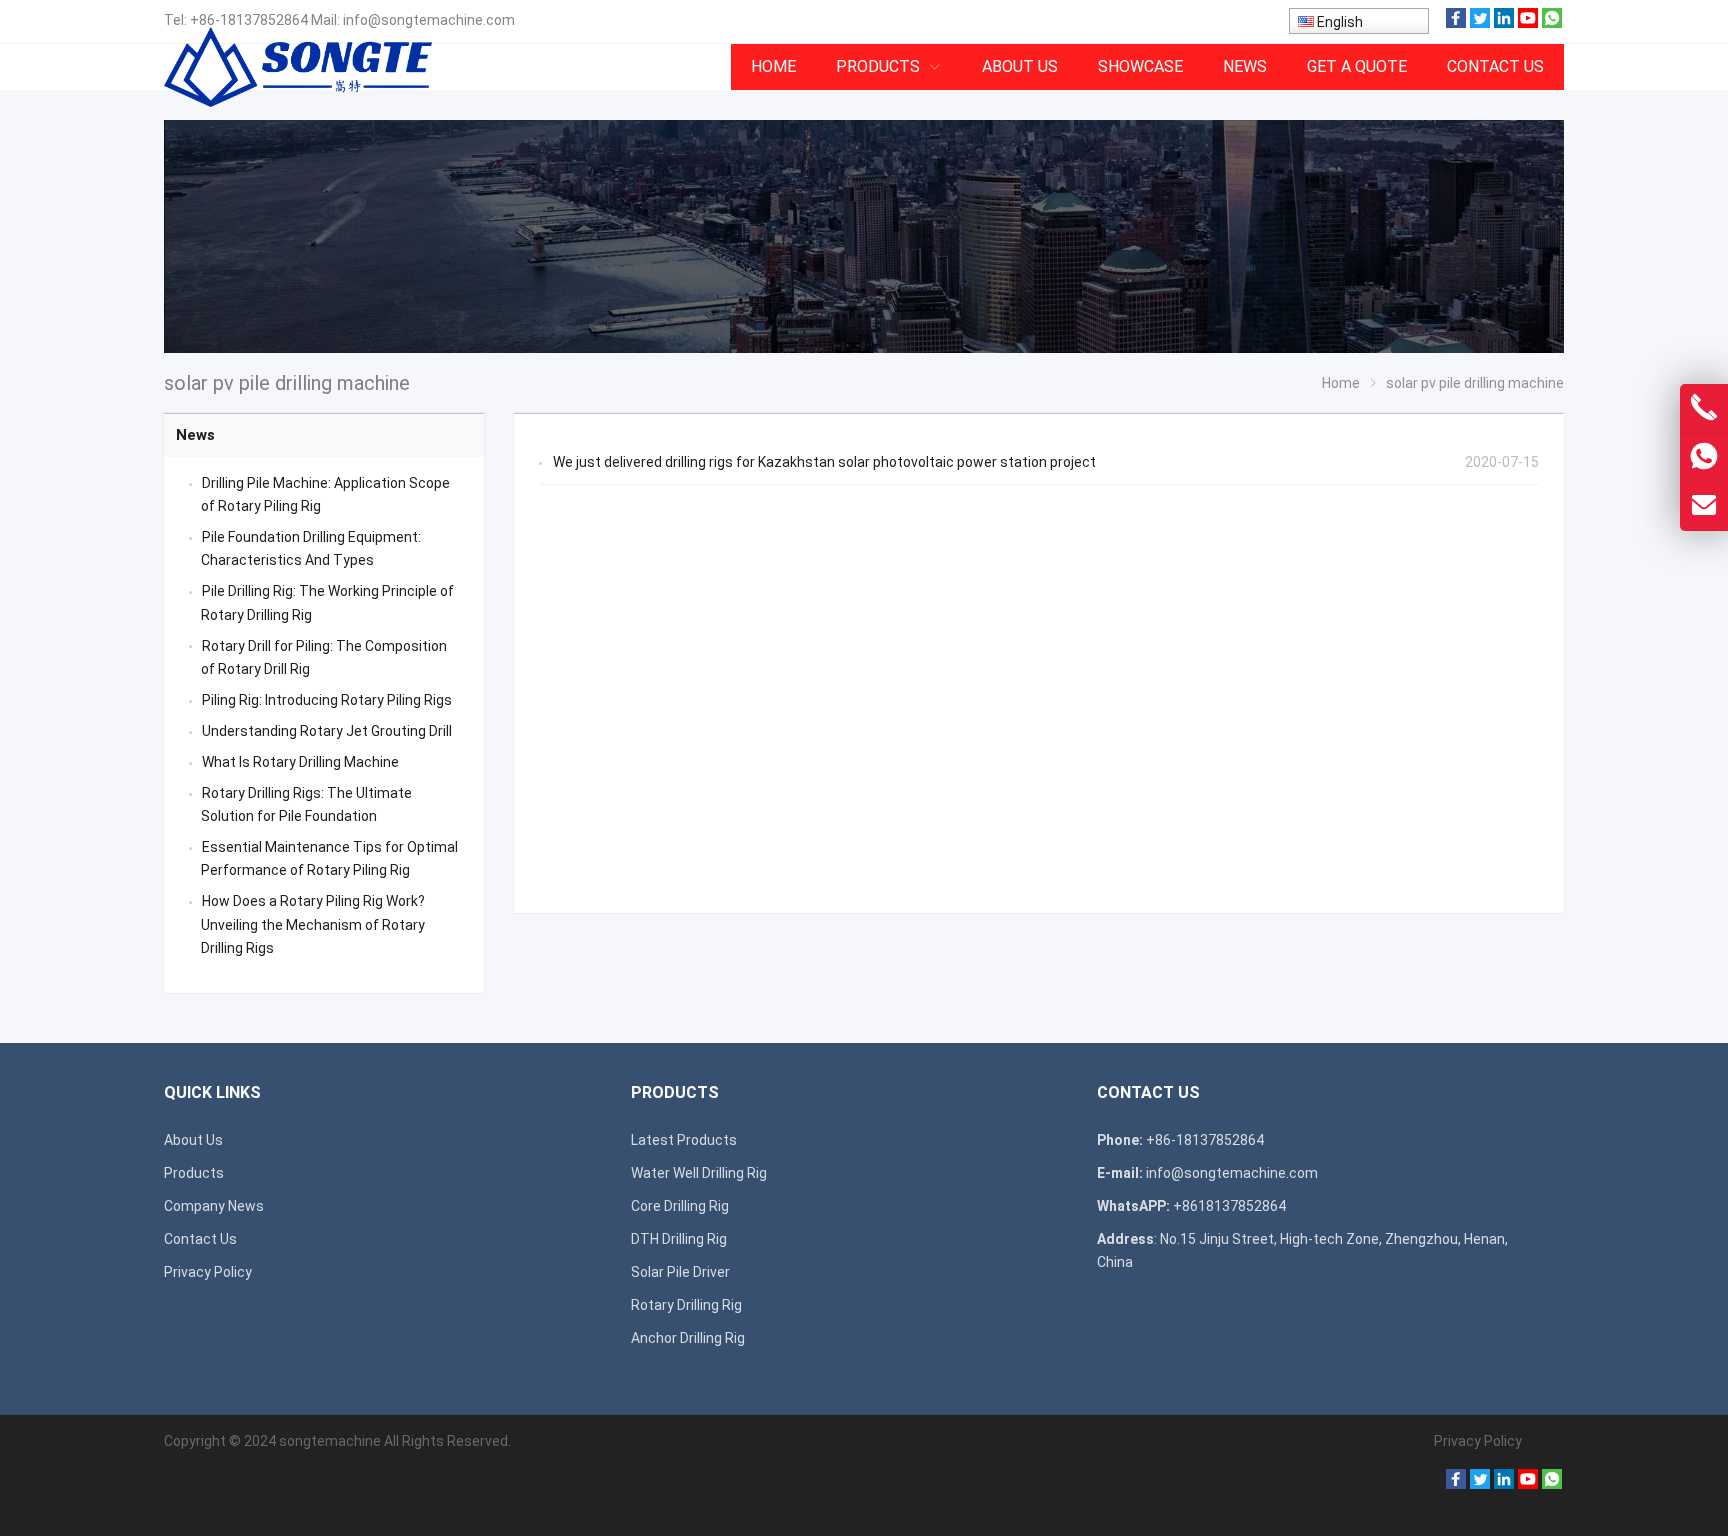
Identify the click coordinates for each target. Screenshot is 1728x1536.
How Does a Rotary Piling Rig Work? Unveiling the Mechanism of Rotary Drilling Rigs (313, 924)
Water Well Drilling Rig (699, 1173)
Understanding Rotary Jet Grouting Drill (327, 731)
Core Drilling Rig (680, 1206)
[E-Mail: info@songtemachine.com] (1704, 506)
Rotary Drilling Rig (686, 1305)
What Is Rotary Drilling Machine (300, 762)
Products (194, 1173)
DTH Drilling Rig (679, 1239)
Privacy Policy (208, 1272)
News (195, 435)
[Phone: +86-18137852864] (1704, 408)
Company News (214, 1206)
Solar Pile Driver (680, 1272)
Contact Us (200, 1239)
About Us (193, 1140)
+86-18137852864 (249, 20)
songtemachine (330, 1441)
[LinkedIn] (1504, 23)
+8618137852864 (1229, 1206)
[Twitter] (1480, 23)
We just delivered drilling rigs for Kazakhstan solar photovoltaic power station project (824, 462)
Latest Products (684, 1140)
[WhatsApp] (1552, 23)
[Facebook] (1456, 23)
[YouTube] (1528, 23)
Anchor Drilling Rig (688, 1338)
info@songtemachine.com (429, 20)
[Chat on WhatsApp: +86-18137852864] (1704, 457)
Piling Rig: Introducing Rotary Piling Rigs (327, 700)
